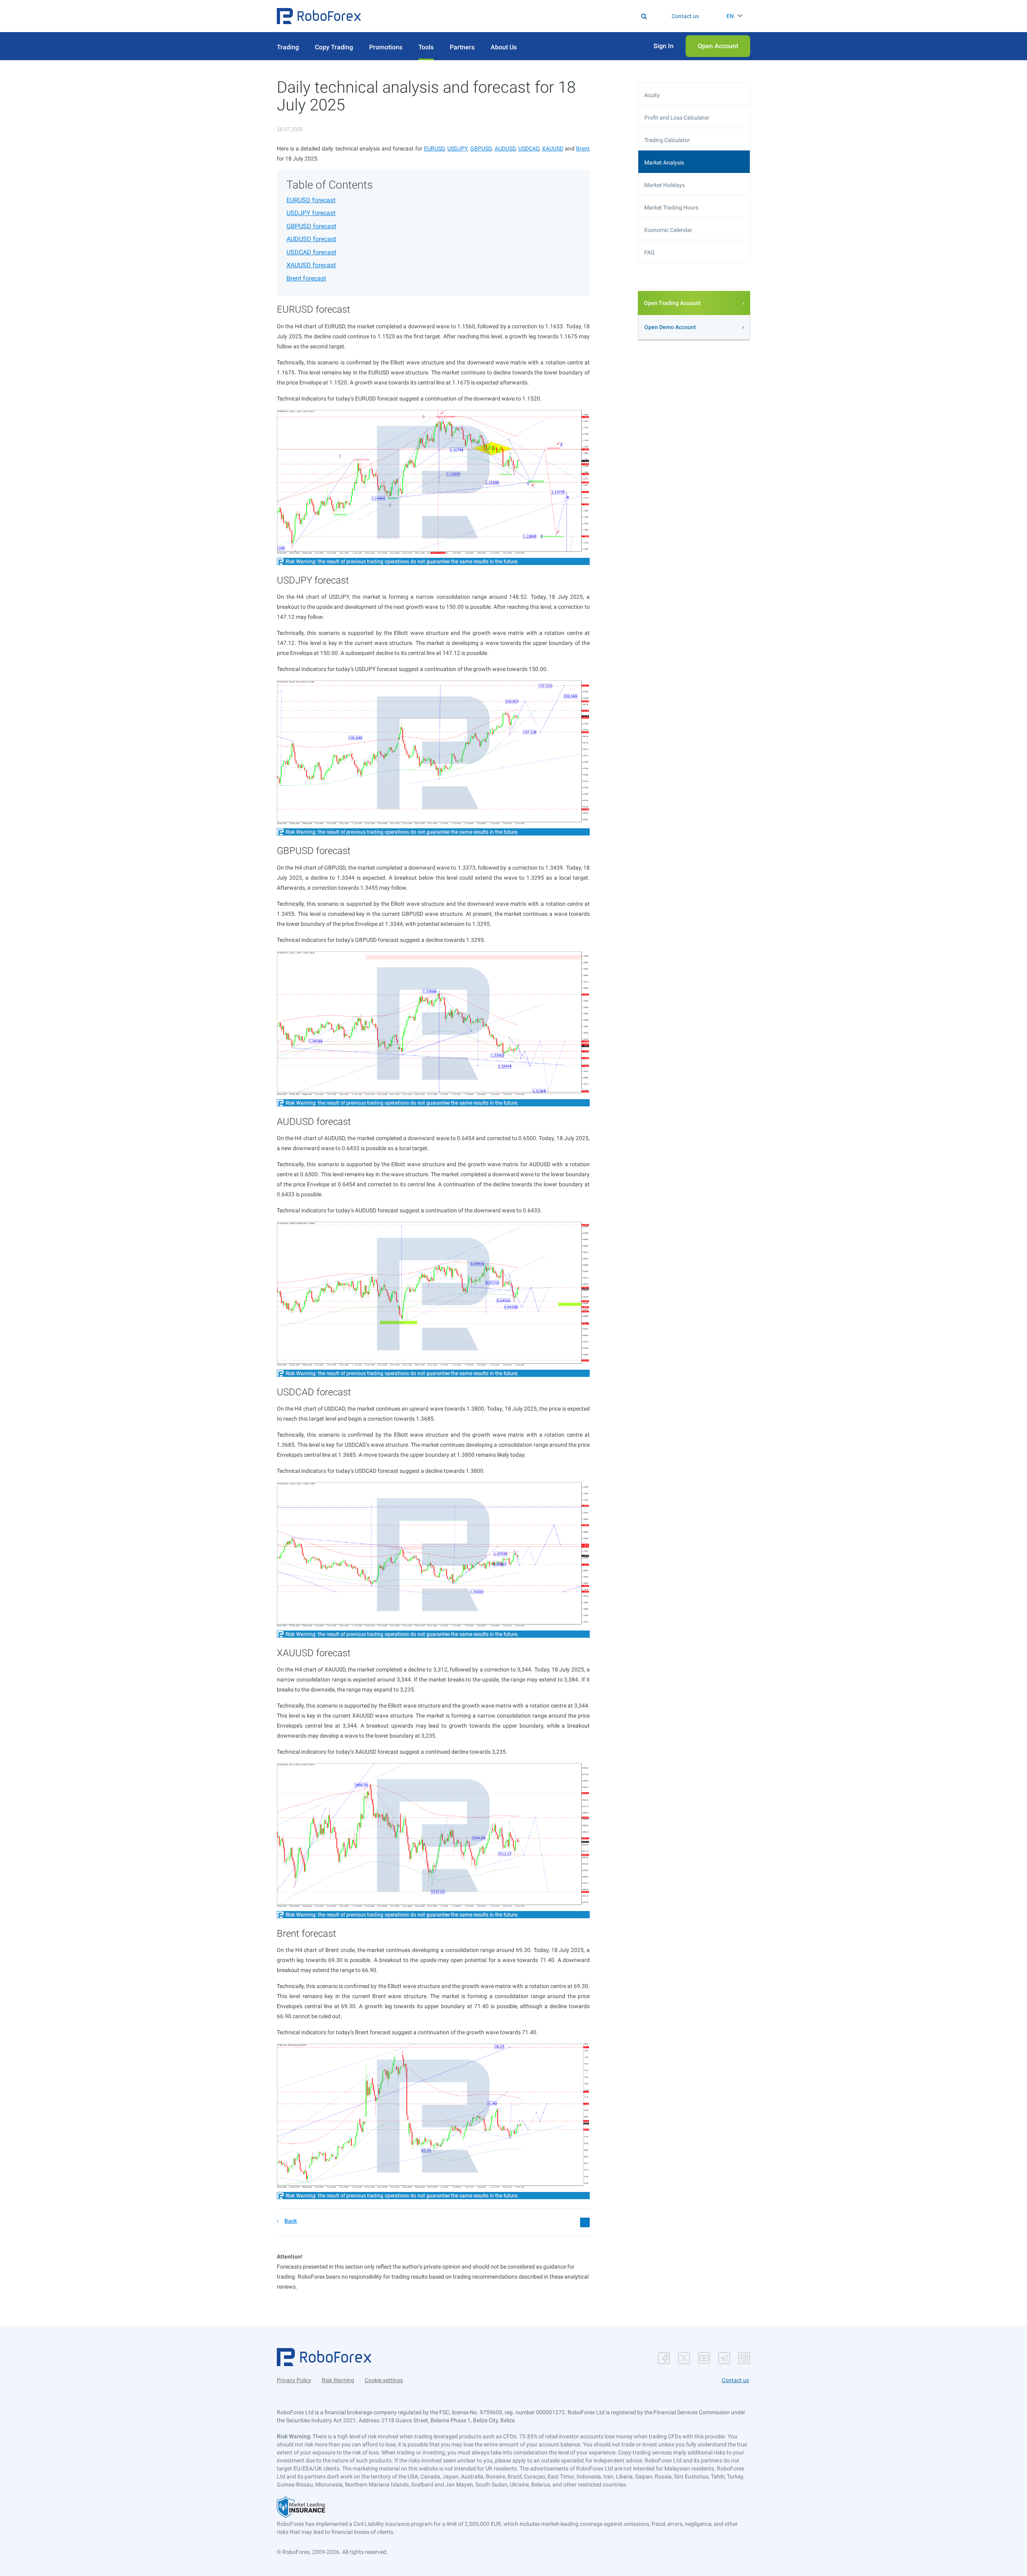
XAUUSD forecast (311, 265)
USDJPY (457, 148)
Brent (583, 148)
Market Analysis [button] (664, 163)
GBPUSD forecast (311, 226)
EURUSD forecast (311, 200)
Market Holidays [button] (665, 185)
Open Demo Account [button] (670, 327)
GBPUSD (481, 148)
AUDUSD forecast (311, 239)
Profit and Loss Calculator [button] (677, 118)
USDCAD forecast (311, 252)
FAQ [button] (649, 252)
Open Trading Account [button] (672, 303)
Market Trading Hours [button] (671, 207)
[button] (319, 16)
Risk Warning (338, 2380)
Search (519, 16)
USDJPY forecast (311, 213)
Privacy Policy (294, 2380)
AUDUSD (505, 148)
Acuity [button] (652, 95)
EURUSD (434, 148)
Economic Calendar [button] (668, 230)
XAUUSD (553, 148)
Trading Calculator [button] (667, 140)
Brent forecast (306, 278)
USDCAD (529, 148)
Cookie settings (384, 2380)
